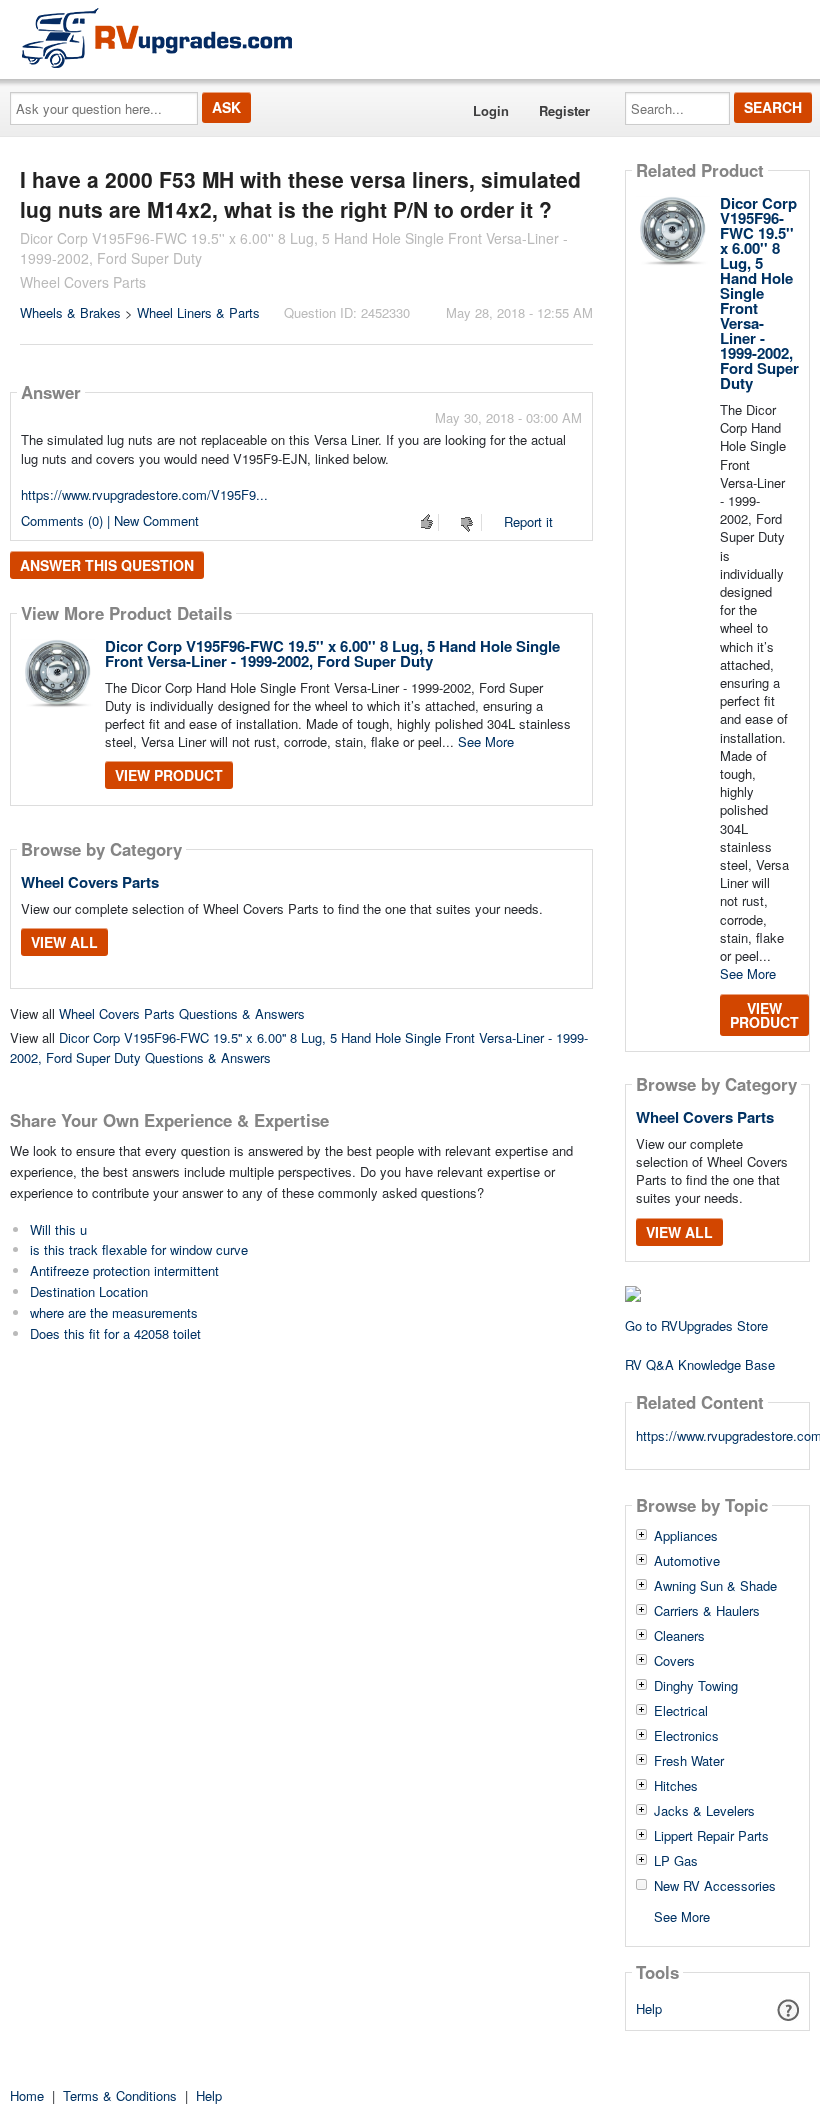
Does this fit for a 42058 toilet (115, 1333)
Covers (674, 1661)
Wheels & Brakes (70, 312)
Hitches (676, 1786)
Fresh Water (689, 1761)
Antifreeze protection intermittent (124, 1270)
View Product (169, 775)
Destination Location (89, 1291)
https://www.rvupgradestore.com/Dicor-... (717, 1435)
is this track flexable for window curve (139, 1249)
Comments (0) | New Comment (110, 520)
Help (649, 2008)
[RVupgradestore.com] (157, 37)
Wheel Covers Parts (90, 882)
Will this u (58, 1229)
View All (64, 942)
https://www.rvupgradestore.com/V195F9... (144, 494)
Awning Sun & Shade (715, 1586)
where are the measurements (114, 1312)
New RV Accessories (715, 1886)
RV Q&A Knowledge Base (700, 1364)
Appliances (686, 1536)
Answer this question (107, 565)
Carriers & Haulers (707, 1611)
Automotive (687, 1561)
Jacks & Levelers (704, 1811)
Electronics (686, 1736)
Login (491, 110)
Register (564, 110)
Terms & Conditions (120, 2095)
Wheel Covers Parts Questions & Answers (182, 1013)
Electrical (681, 1711)
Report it (528, 521)
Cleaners (679, 1636)
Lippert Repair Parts (711, 1836)
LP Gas (676, 1861)
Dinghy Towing (696, 1686)
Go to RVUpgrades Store (696, 1325)
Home (27, 2095)
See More (486, 741)
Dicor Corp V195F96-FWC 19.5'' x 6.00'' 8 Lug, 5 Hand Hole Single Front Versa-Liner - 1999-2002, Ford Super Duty (332, 653)
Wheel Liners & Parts (198, 312)
